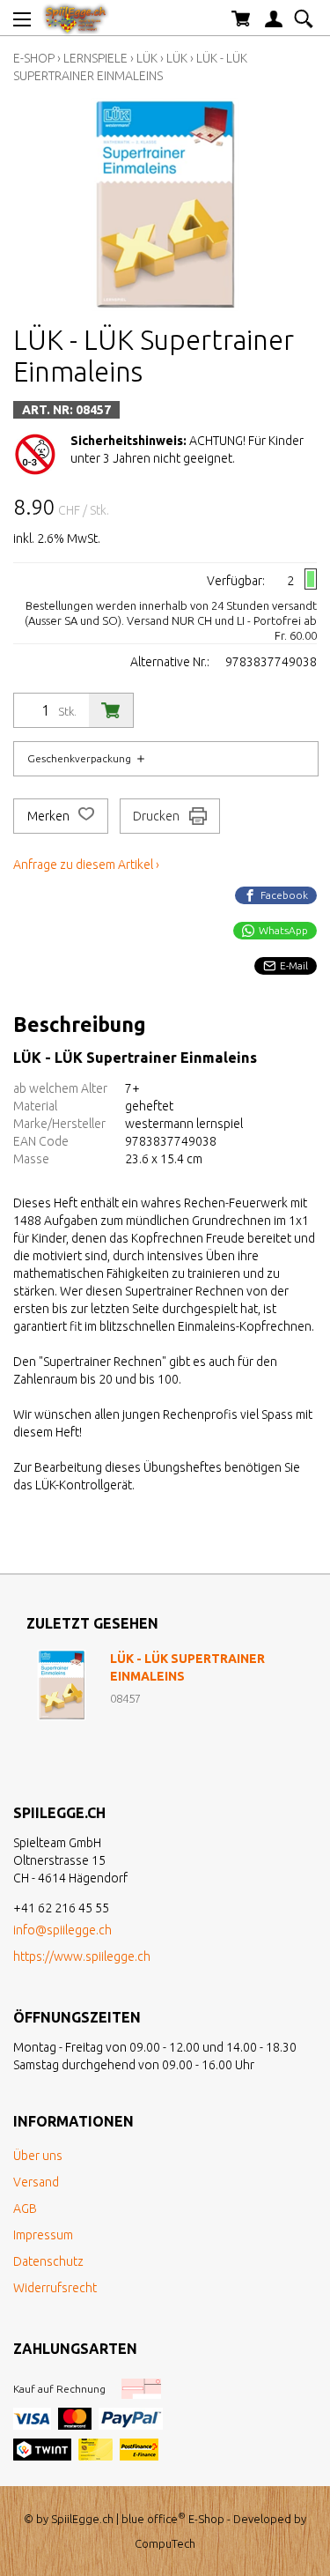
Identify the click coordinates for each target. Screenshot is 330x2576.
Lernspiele (97, 58)
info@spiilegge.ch (62, 1930)
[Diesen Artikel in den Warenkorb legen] (111, 710)
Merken (50, 816)
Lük (147, 58)
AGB (25, 2209)
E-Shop (34, 58)
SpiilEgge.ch (82, 2519)
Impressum (43, 2235)
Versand (36, 2182)
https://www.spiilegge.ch (82, 1956)
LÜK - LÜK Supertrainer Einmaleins (187, 1667)
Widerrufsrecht (55, 2288)
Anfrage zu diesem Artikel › (86, 865)
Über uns (38, 2156)
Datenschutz (48, 2261)
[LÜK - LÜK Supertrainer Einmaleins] (62, 1685)
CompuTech (165, 2543)
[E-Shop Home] (76, 18)
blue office (154, 2519)
